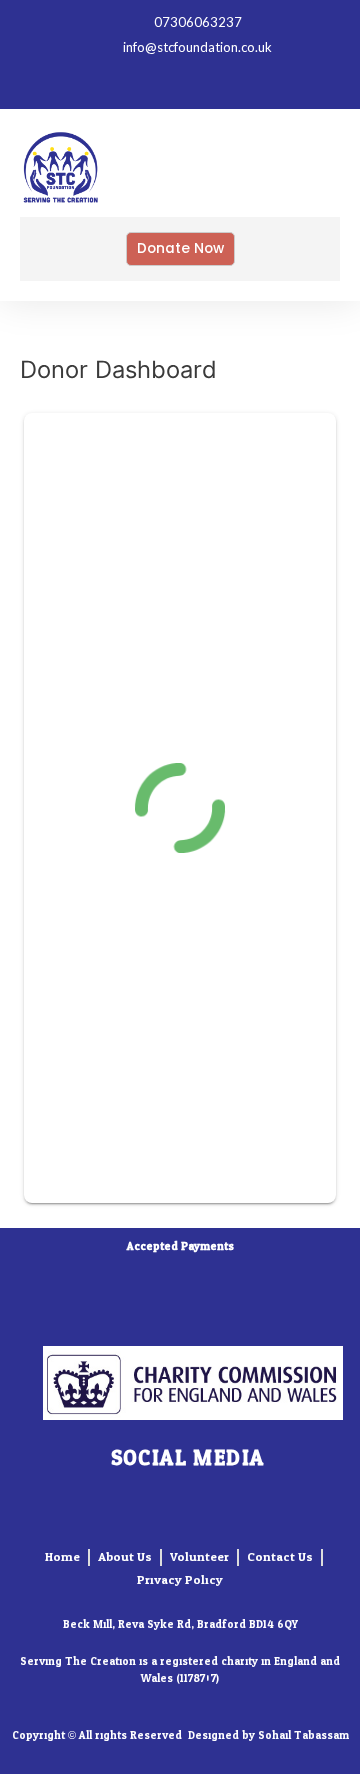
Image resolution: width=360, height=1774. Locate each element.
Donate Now (180, 248)
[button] (292, 172)
